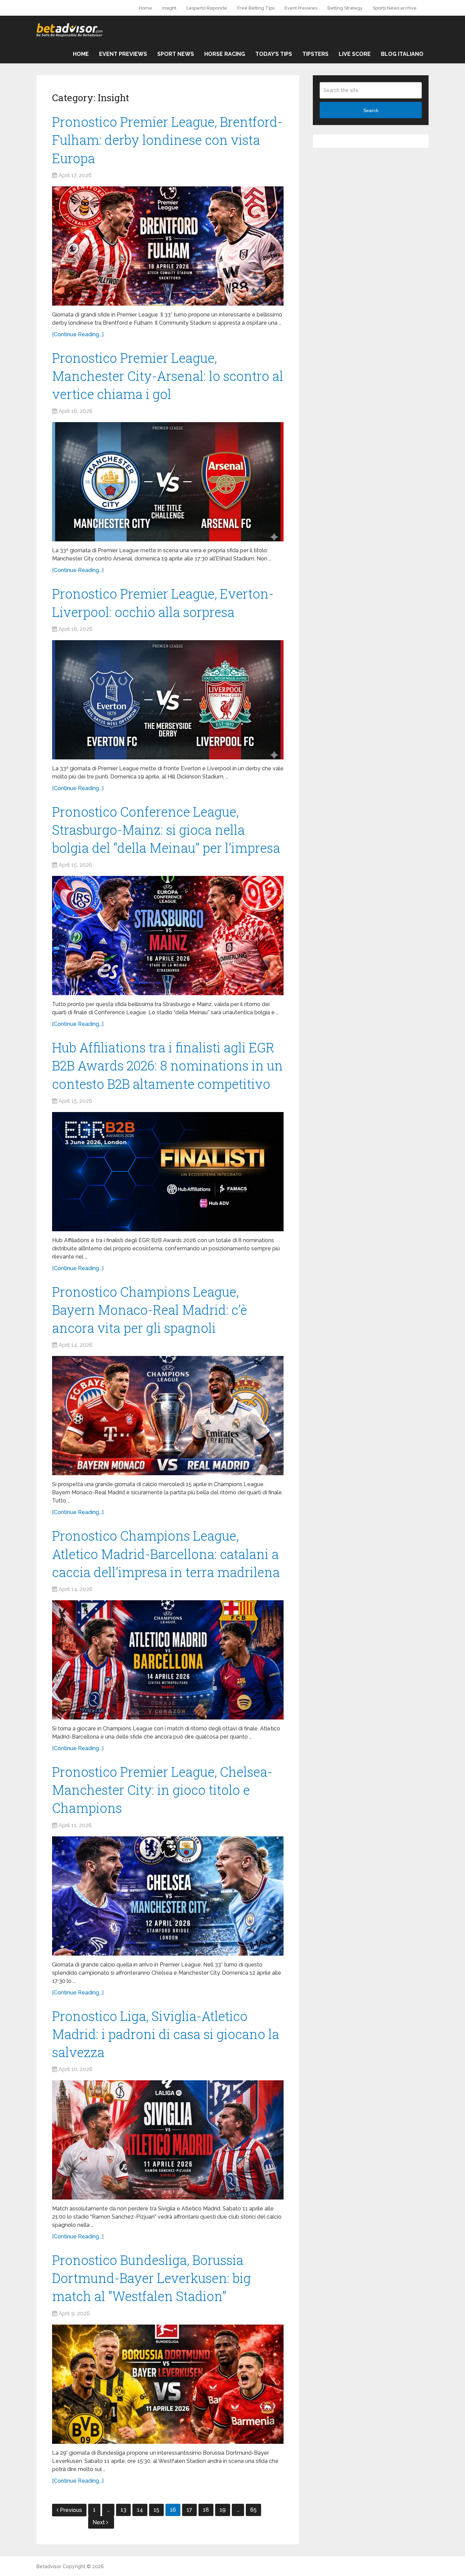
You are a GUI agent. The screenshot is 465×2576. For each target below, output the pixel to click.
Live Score (355, 54)
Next (99, 2522)
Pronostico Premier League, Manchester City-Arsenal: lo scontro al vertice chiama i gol (168, 376)
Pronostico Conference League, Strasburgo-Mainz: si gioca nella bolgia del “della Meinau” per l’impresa (166, 830)
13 (123, 2510)
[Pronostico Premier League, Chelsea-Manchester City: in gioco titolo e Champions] (168, 1896)
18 (206, 2510)
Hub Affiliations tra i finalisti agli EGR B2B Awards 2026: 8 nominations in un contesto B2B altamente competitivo (167, 1065)
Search (371, 110)
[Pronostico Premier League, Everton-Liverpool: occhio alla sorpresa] (168, 700)
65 (253, 2510)
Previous (71, 2510)
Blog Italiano (402, 54)
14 (140, 2510)
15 (156, 2510)
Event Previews (301, 8)
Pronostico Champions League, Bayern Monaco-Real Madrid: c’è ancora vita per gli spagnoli (150, 1310)
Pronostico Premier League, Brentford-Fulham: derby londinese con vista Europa (167, 140)
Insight (169, 8)
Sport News (176, 54)
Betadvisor (49, 2566)
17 (189, 2510)
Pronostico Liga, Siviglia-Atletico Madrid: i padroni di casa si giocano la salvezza (166, 2034)
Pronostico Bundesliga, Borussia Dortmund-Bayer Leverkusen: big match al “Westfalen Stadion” (151, 2278)
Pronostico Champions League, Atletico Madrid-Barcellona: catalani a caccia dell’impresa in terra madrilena (166, 1554)
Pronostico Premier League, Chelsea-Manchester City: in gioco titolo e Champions (162, 1790)
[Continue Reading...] (78, 334)
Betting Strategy (345, 8)
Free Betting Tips (256, 8)
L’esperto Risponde (207, 8)
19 (223, 2510)
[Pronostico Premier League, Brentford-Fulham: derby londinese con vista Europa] (168, 246)
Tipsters (315, 54)
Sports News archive (395, 8)
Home (146, 8)
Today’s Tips (274, 54)
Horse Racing (225, 54)
